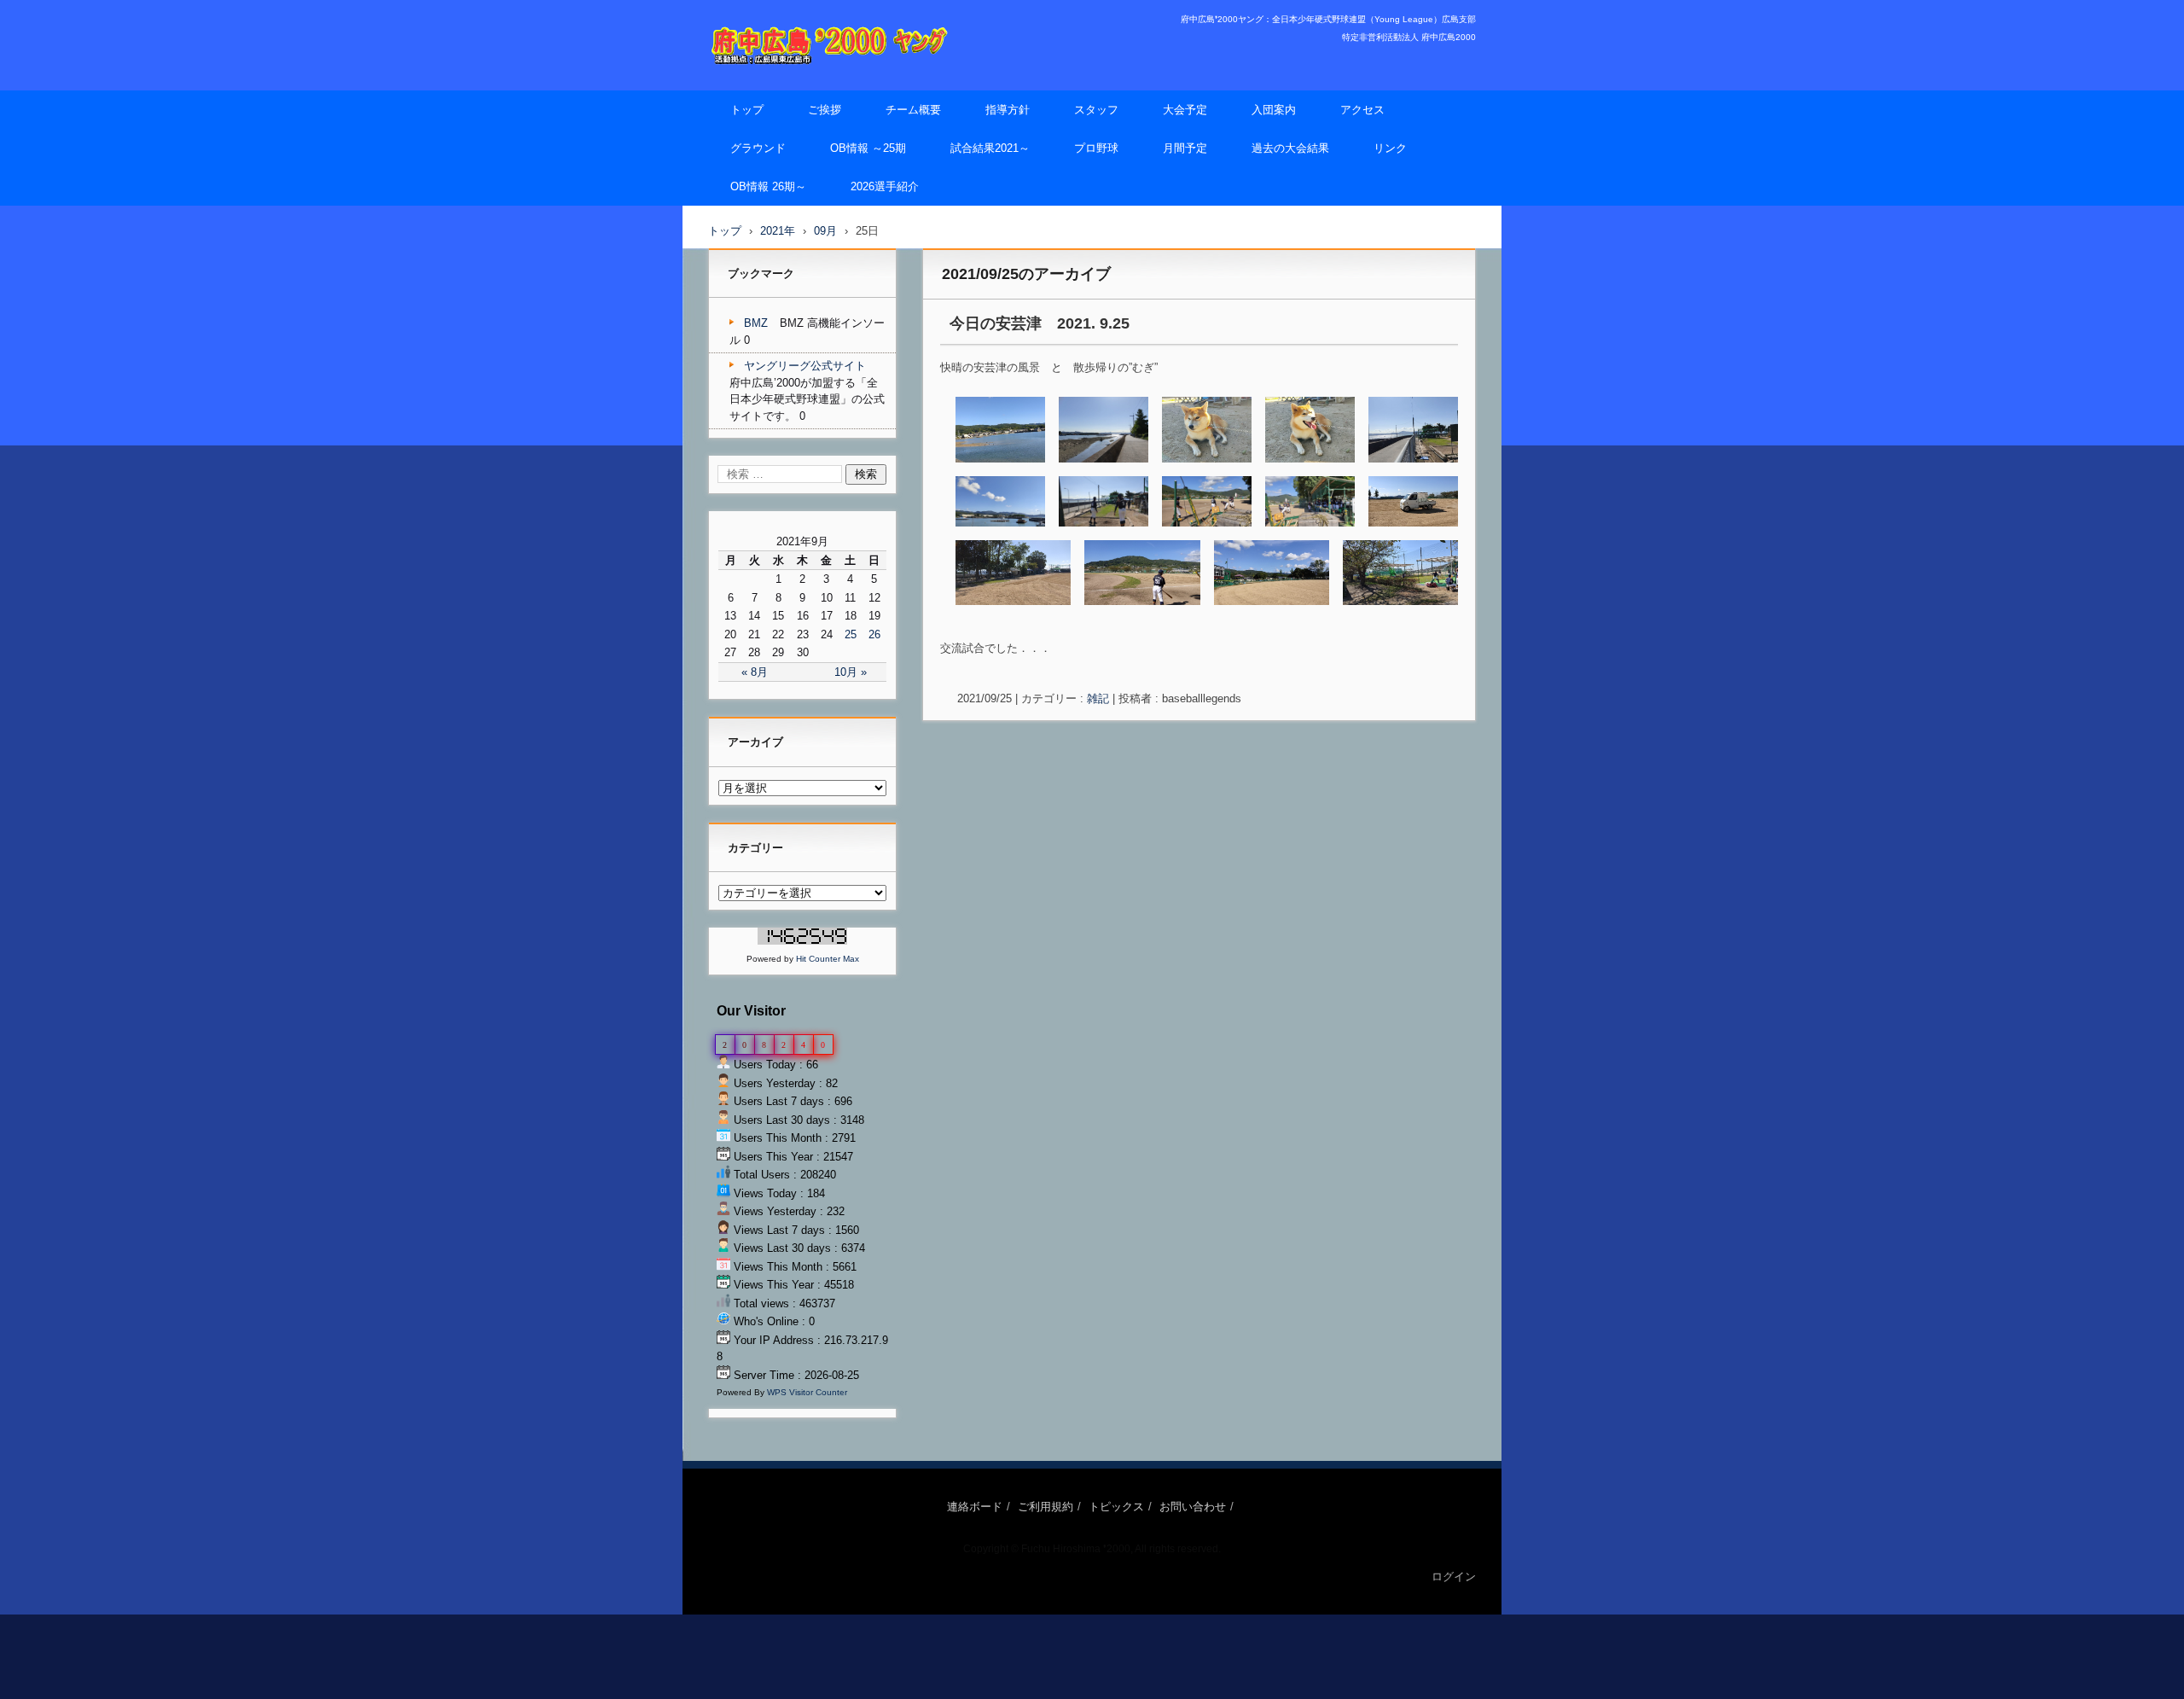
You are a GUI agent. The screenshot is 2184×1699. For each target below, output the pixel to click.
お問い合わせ (1193, 1507)
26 (874, 634)
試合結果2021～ (990, 148)
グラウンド (758, 148)
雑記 (1098, 698)
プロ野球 (1096, 148)
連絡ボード (975, 1507)
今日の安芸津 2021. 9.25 (1040, 323)
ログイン (1454, 1577)
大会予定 (1185, 110)
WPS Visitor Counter (807, 1392)
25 (851, 634)
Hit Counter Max (828, 959)
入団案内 (1274, 110)
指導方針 (1008, 110)
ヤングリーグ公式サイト (805, 366)
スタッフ (1096, 110)
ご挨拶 (825, 110)
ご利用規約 (1046, 1507)
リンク (1390, 148)
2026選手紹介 (885, 186)
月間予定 (1185, 148)
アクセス (1362, 110)
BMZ (756, 323)
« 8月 (755, 672)
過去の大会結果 (1290, 148)
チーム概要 (913, 110)
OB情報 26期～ (768, 186)
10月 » (851, 672)
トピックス (1116, 1507)
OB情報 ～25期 (868, 148)
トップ (747, 110)
